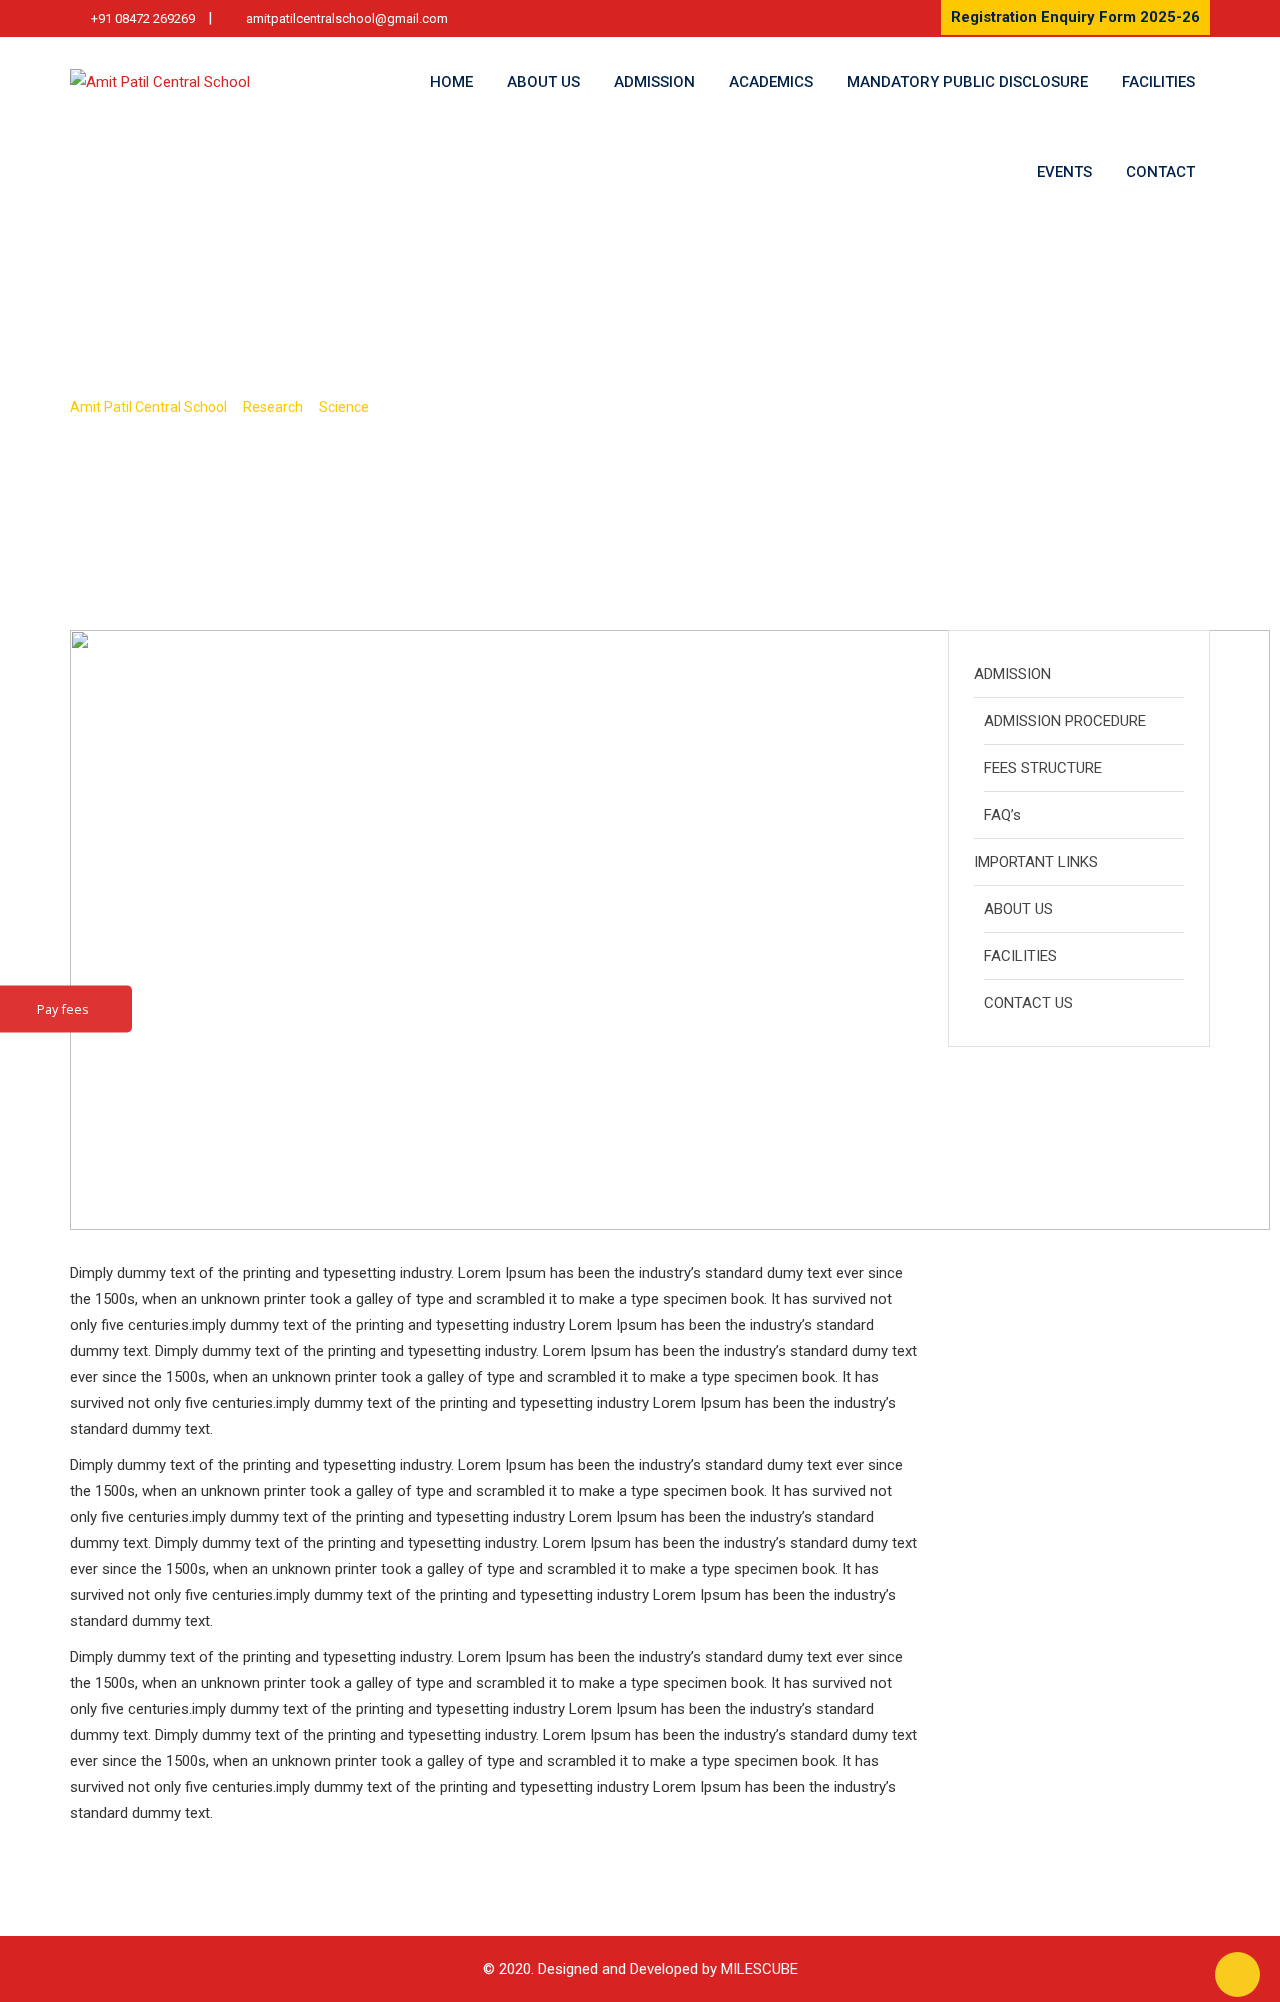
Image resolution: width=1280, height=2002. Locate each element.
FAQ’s (1002, 815)
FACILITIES (1020, 956)
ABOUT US (1018, 909)
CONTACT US (1028, 1003)
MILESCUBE (759, 1969)
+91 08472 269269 (143, 18)
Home (451, 82)
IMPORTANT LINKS (1036, 862)
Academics (771, 82)
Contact (1160, 172)
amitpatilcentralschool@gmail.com (347, 18)
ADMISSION (1012, 674)
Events (1064, 172)
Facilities (1158, 82)
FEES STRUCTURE (1043, 768)
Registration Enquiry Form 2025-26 (1075, 17)
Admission (654, 82)
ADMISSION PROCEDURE (1065, 721)
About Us (543, 82)
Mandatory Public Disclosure (967, 82)
